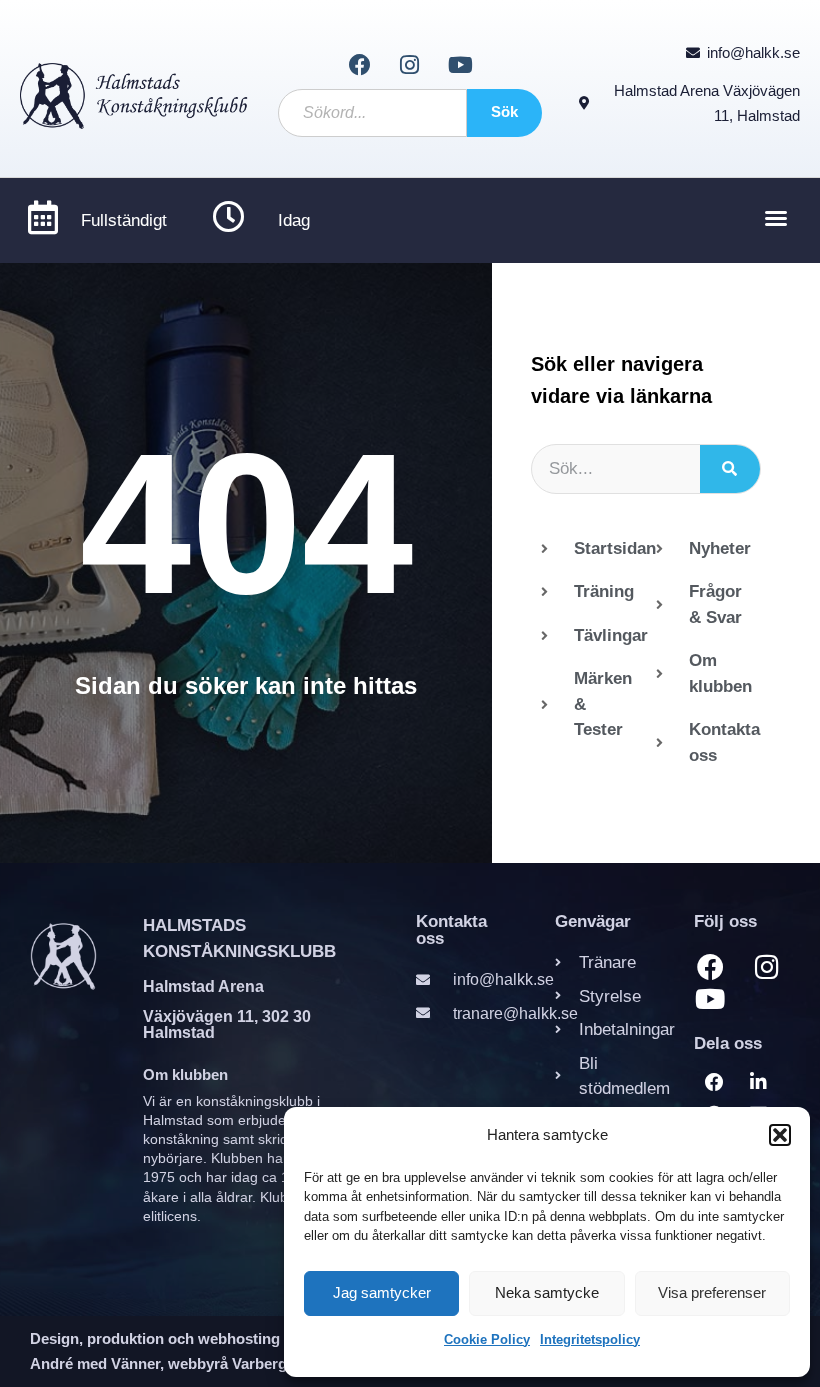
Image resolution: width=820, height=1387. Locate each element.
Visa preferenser (712, 1292)
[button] (780, 1135)
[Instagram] (410, 65)
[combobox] (373, 113)
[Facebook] (359, 65)
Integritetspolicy (590, 1339)
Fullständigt (124, 220)
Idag (294, 220)
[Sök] (730, 469)
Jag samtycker (382, 1292)
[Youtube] (460, 65)
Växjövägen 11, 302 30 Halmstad (227, 1024)
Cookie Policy (487, 1339)
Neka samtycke (547, 1292)
